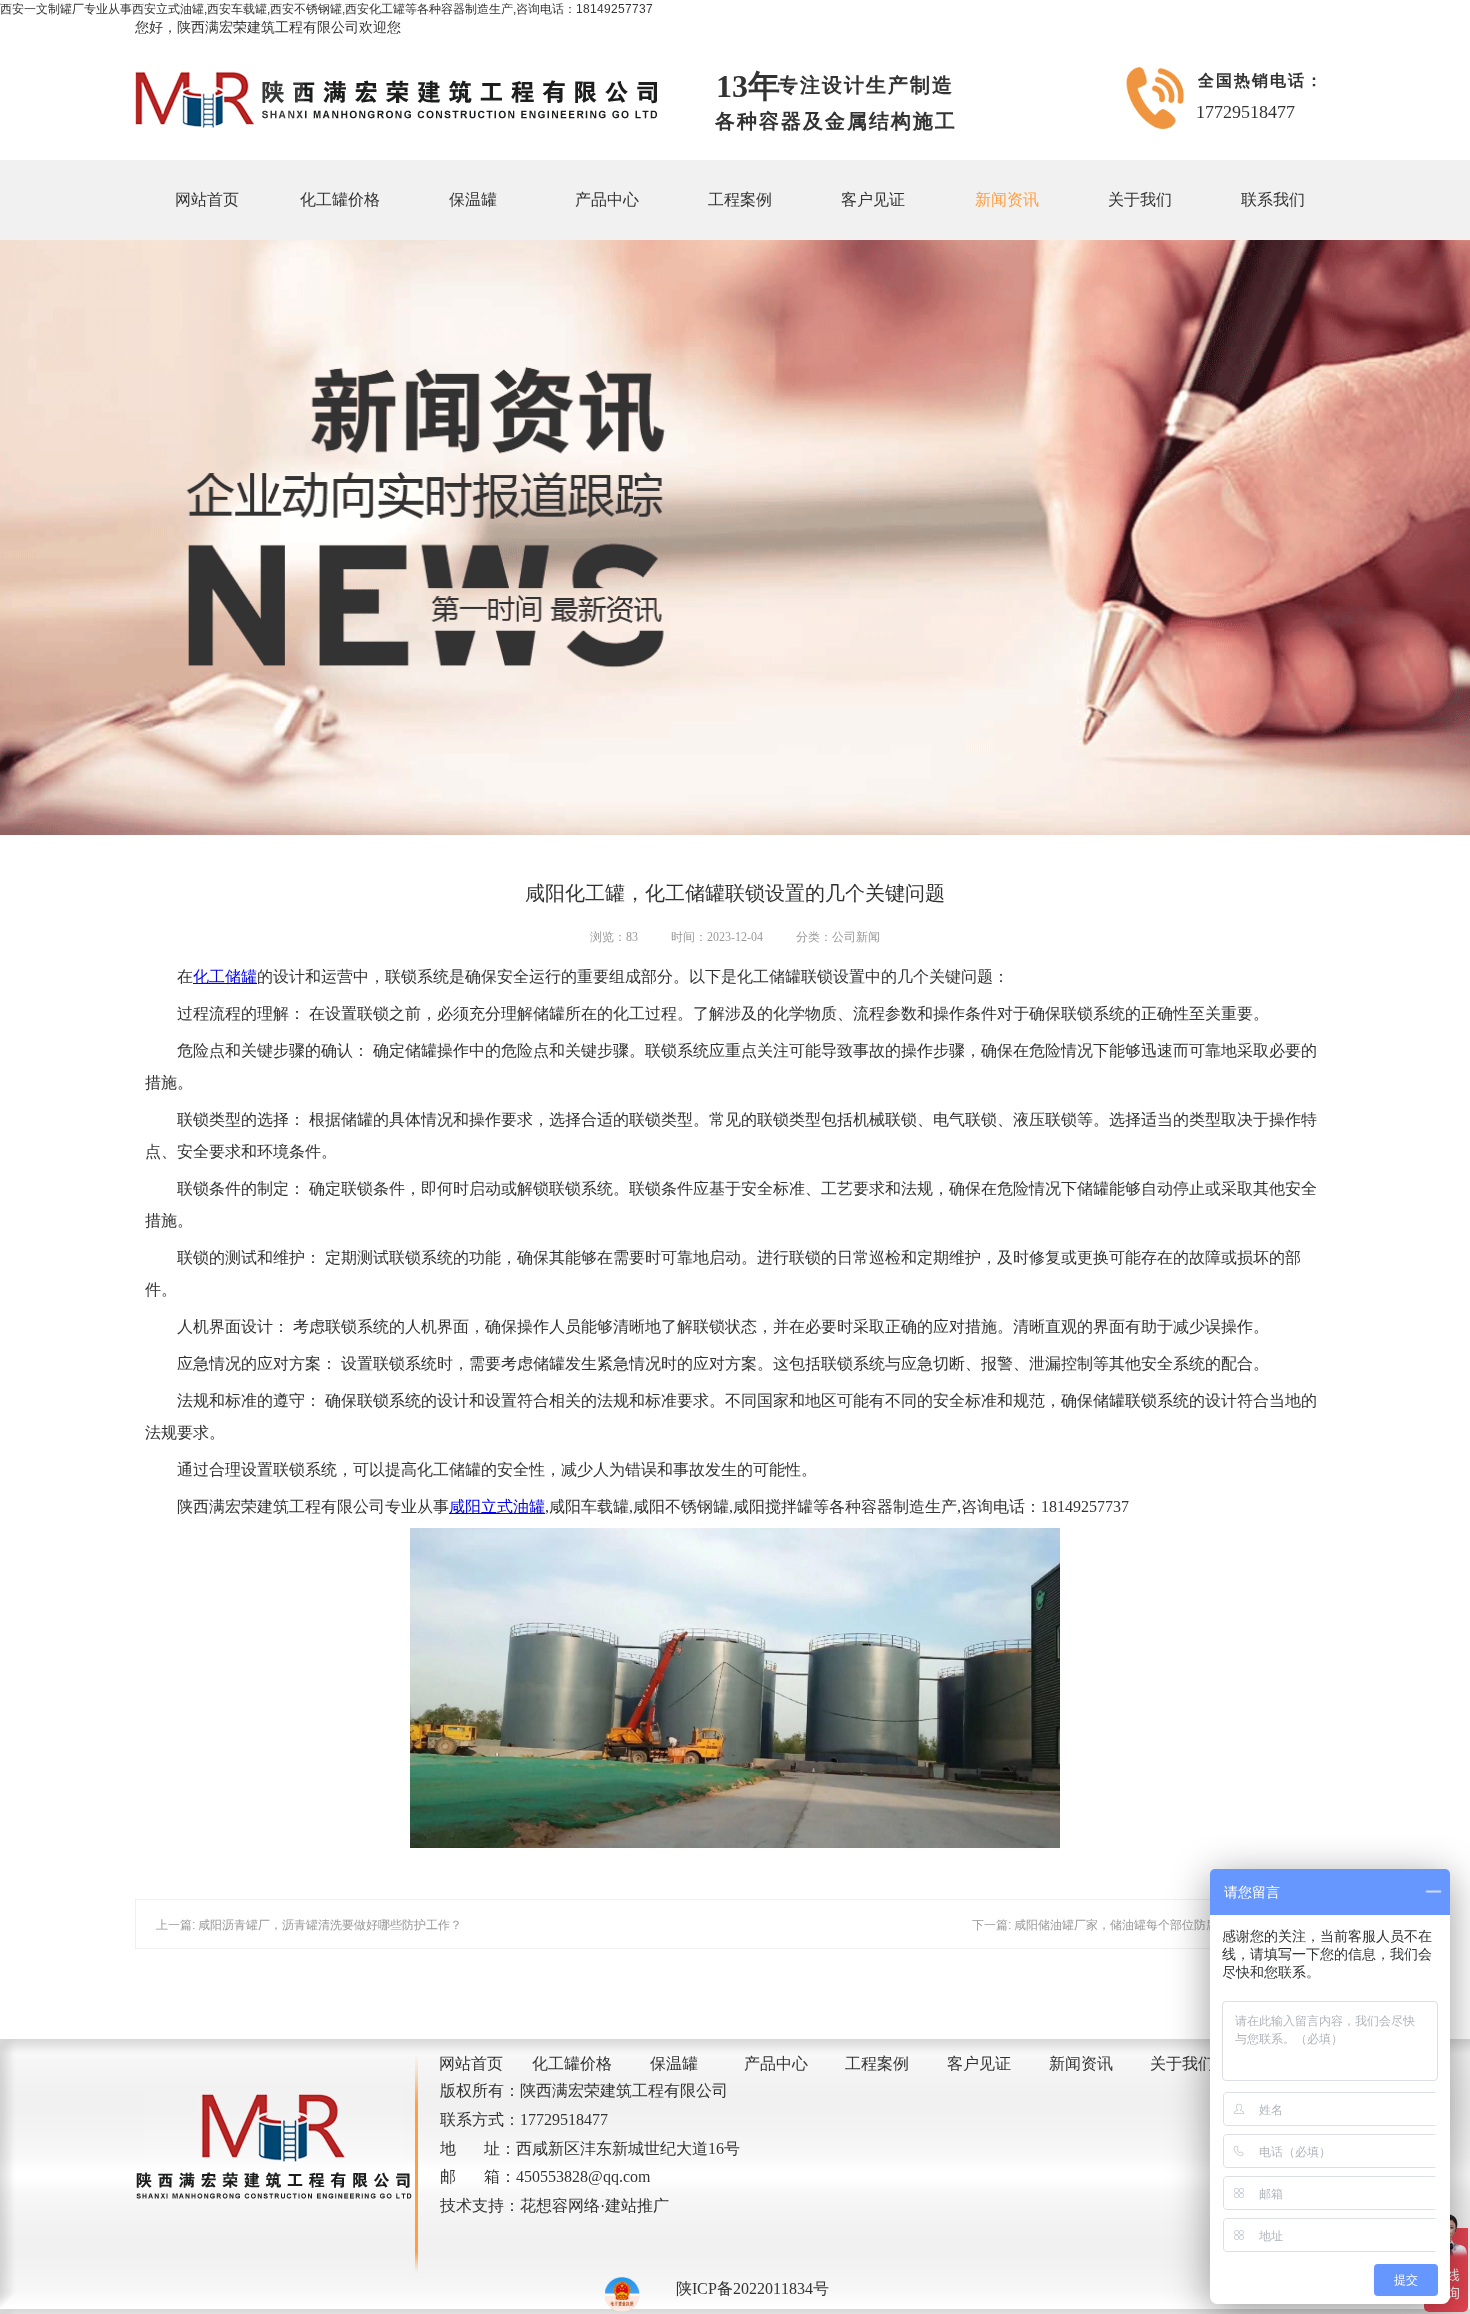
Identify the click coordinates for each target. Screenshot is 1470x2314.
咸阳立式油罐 (497, 1506)
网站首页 (207, 199)
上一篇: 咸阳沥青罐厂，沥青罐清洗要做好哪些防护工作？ (309, 1925)
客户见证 (873, 199)
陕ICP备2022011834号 (752, 2288)
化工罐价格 (340, 199)
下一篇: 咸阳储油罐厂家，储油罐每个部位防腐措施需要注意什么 (1143, 1925)
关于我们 (1140, 199)
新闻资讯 (1007, 199)
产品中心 (607, 199)
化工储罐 (225, 976)
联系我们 (1273, 199)
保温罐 (473, 199)
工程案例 (740, 199)
